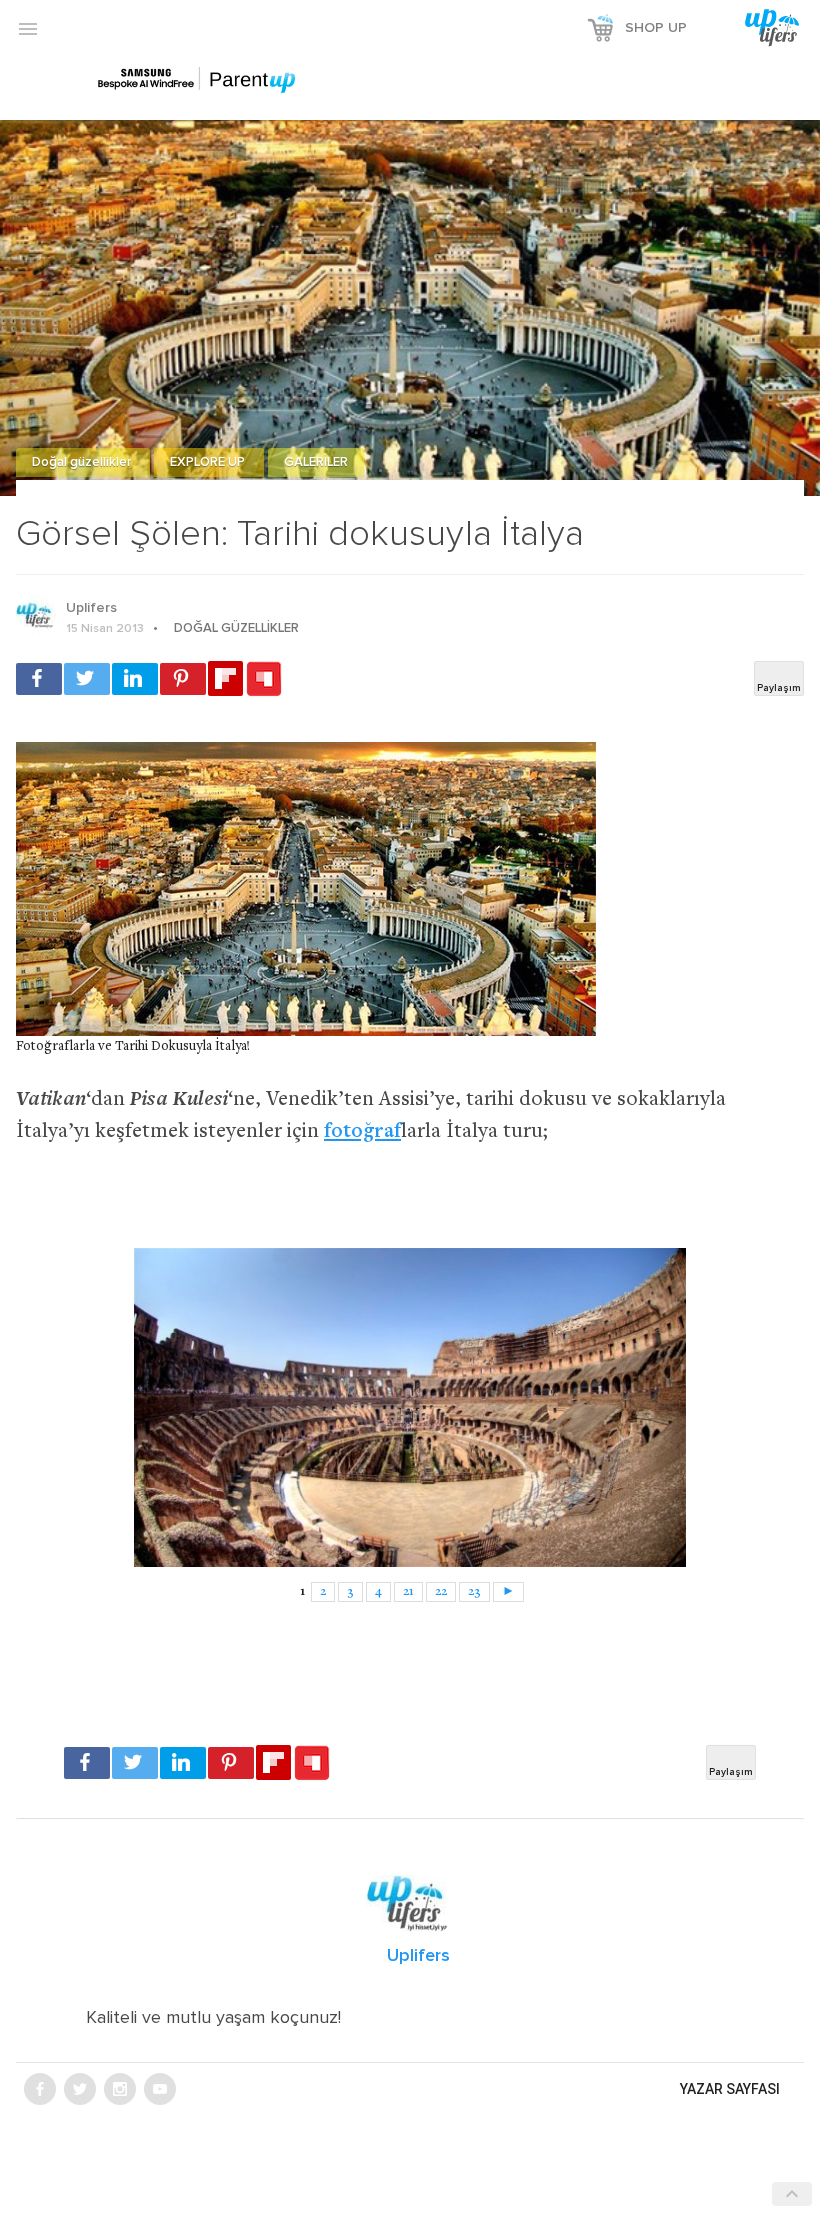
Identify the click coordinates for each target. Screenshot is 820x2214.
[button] (28, 28)
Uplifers (91, 608)
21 (408, 1592)
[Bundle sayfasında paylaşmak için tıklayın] (264, 680)
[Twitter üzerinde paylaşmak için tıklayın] (87, 679)
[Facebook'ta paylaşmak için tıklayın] (39, 679)
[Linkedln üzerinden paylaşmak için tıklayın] (135, 679)
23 (474, 1592)
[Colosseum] (410, 1407)
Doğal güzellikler (83, 462)
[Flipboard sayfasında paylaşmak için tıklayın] (225, 678)
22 (441, 1592)
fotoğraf (362, 1132)
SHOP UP (656, 28)
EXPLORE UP (209, 462)
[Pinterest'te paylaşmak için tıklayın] (183, 679)
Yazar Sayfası (730, 2089)
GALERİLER (316, 462)
